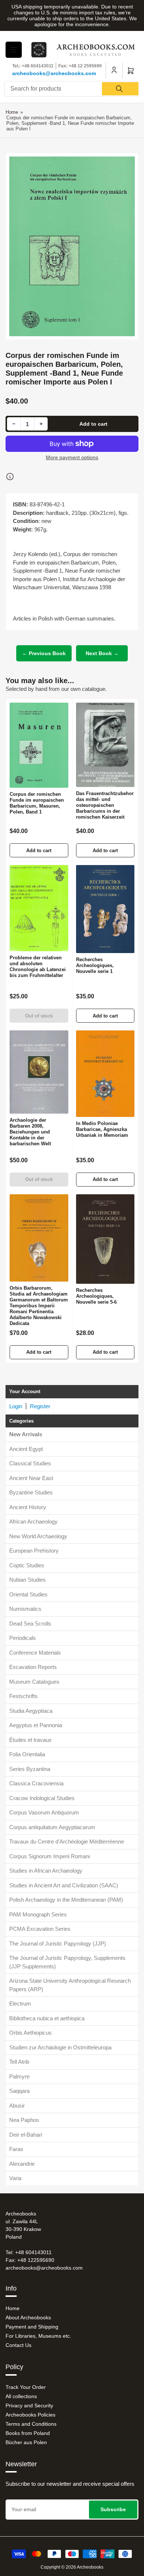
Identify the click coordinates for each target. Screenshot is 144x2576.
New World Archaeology (38, 1536)
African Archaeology (33, 1521)
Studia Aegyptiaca (31, 1711)
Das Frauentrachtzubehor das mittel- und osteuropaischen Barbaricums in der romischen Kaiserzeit (105, 805)
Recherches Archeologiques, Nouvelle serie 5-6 (96, 1296)
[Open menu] (14, 50)
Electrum (20, 2004)
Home (12, 112)
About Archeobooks (28, 2317)
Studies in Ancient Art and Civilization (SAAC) (64, 1885)
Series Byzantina (30, 1769)
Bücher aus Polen (26, 2442)
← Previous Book (44, 653)
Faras (16, 2149)
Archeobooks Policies (30, 2415)
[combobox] (72, 89)
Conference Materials (35, 1653)
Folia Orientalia (27, 1754)
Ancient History (28, 1507)
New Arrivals (26, 1434)
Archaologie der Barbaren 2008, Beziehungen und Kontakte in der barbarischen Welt (30, 1132)
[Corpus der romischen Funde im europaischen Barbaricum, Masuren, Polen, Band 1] (39, 745)
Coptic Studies (27, 1565)
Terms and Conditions (31, 2424)
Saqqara (19, 2091)
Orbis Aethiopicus (30, 2033)
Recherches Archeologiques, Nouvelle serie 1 (95, 965)
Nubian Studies (28, 1580)
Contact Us (18, 2345)
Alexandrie (22, 2164)
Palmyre (19, 2076)
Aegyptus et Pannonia (36, 1725)
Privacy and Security (29, 2405)
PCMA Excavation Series (40, 1929)
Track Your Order (26, 2387)
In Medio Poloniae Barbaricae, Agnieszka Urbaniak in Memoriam (102, 1129)
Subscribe (113, 2509)
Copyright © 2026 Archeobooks (72, 2567)
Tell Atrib (19, 2062)
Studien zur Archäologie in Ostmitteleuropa (60, 2047)
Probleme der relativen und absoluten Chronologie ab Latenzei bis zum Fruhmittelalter (38, 967)
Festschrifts (23, 1696)
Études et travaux (30, 1740)
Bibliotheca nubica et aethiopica (47, 2018)
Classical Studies (30, 1463)
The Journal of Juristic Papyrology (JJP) (58, 1944)
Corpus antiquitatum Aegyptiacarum (52, 1827)
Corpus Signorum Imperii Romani (49, 1856)
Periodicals (23, 1638)
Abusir (17, 2106)
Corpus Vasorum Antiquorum (44, 1812)
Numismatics (25, 1609)
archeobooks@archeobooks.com (54, 73)
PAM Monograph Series (38, 1914)
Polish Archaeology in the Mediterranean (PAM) (66, 1900)
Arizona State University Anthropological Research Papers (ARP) (70, 1985)
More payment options (72, 457)
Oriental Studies (28, 1594)
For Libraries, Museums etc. (38, 2336)
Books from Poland (28, 2433)
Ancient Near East (31, 1478)
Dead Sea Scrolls (30, 1623)
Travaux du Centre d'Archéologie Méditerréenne (67, 1841)
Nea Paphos (24, 2120)
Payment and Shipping (32, 2327)
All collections (21, 2396)
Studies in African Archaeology (46, 1871)
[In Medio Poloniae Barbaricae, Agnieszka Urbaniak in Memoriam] (105, 1074)
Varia (15, 2178)
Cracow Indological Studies (42, 1798)
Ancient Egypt (26, 1449)
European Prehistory (34, 1551)
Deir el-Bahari (26, 2135)
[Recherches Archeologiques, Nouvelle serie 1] (105, 909)
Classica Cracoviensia (36, 1783)
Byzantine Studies (31, 1492)
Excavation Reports (33, 1667)
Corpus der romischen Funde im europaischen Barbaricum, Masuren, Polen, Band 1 (37, 803)
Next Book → (102, 653)
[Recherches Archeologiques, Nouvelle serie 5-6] (105, 1239)
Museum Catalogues (34, 1682)
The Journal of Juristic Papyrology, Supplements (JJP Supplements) (67, 1962)
